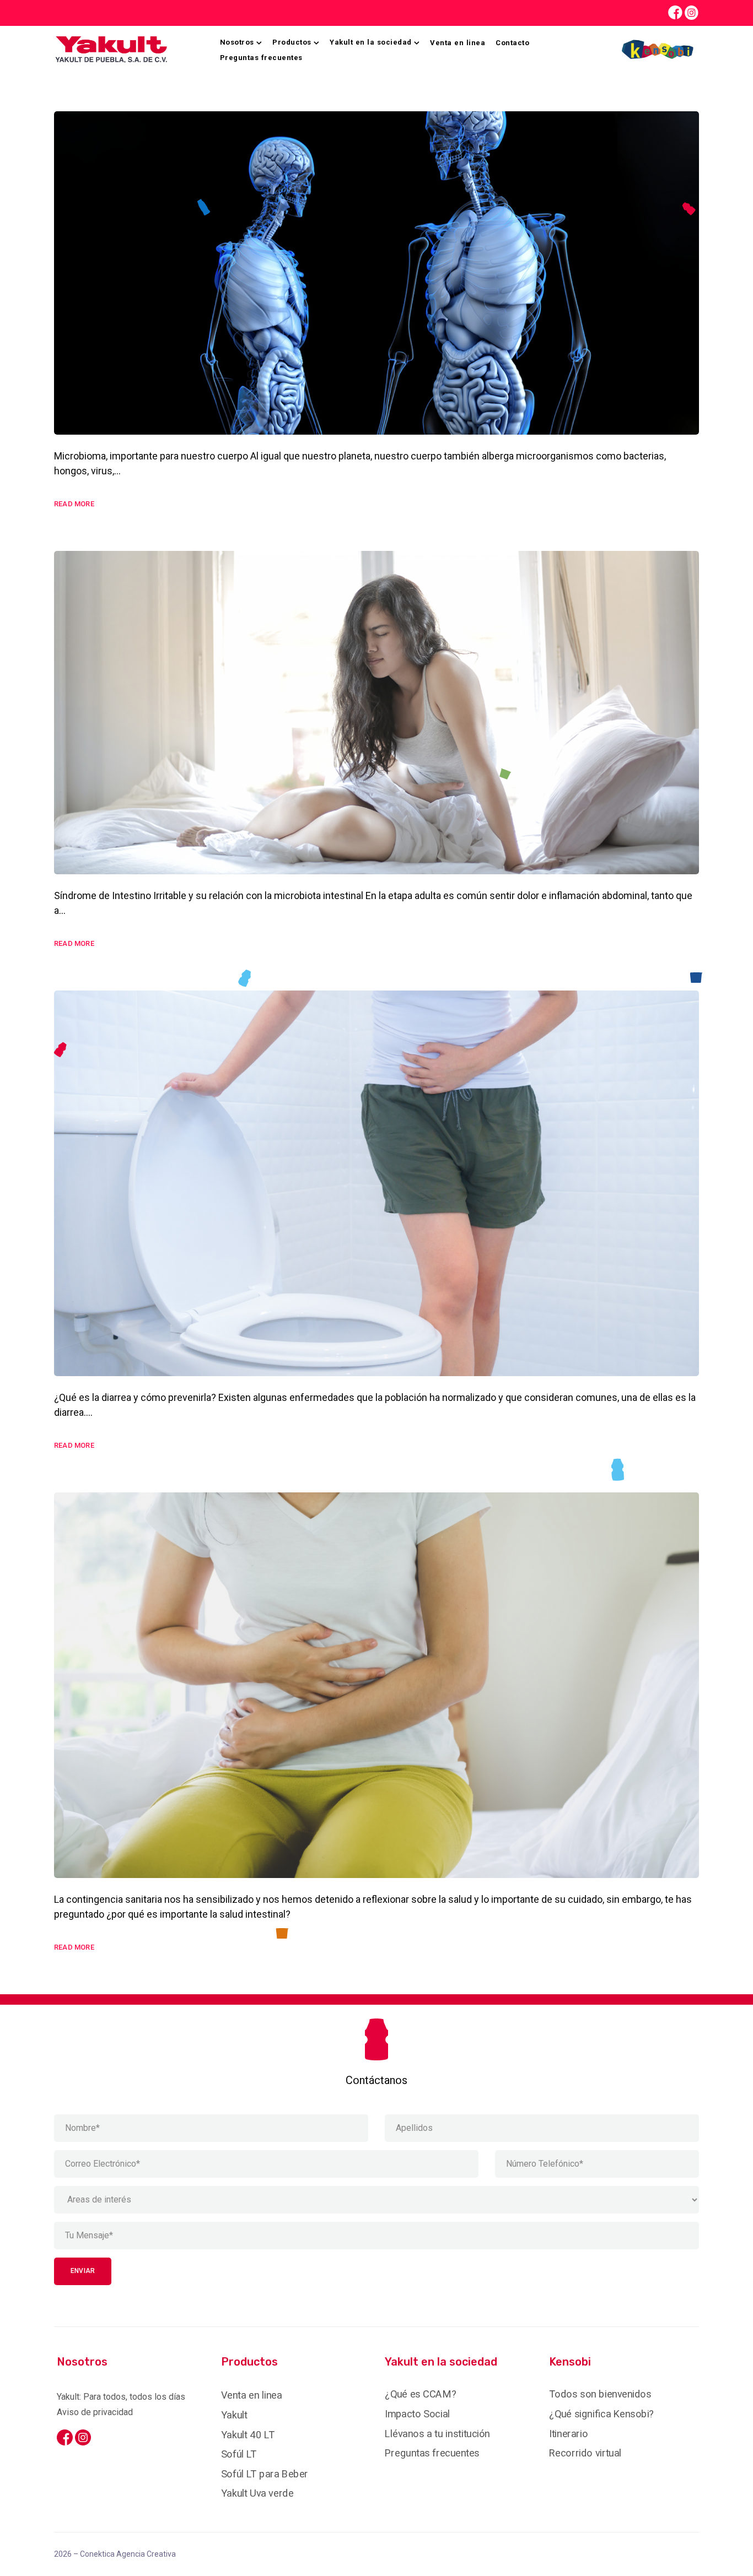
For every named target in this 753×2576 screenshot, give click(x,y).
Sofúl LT (239, 2454)
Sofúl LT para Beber (265, 2474)
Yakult (234, 2415)
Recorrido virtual (585, 2453)
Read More (74, 504)
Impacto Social (417, 2414)
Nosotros (237, 42)
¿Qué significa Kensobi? (601, 2414)
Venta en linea (458, 43)
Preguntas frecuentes (261, 58)
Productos (292, 42)
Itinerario (568, 2433)
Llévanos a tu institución (437, 2433)
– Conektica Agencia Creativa (115, 2554)
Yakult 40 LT (248, 2434)
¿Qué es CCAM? (420, 2394)
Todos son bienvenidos (600, 2394)
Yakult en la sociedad (371, 42)
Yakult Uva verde (257, 2493)
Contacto (512, 43)
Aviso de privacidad (95, 2412)
